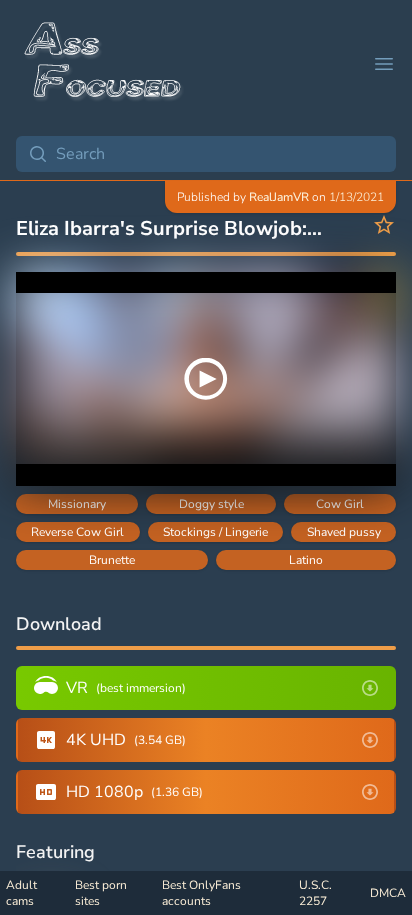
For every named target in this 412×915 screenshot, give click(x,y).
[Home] (104, 64)
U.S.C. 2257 (315, 893)
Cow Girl (340, 504)
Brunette (112, 560)
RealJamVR (279, 197)
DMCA (388, 893)
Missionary (77, 504)
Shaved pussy (344, 532)
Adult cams (21, 893)
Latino (306, 560)
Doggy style (211, 504)
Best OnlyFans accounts (201, 893)
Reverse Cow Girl (77, 532)
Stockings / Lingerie (215, 532)
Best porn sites (101, 893)
